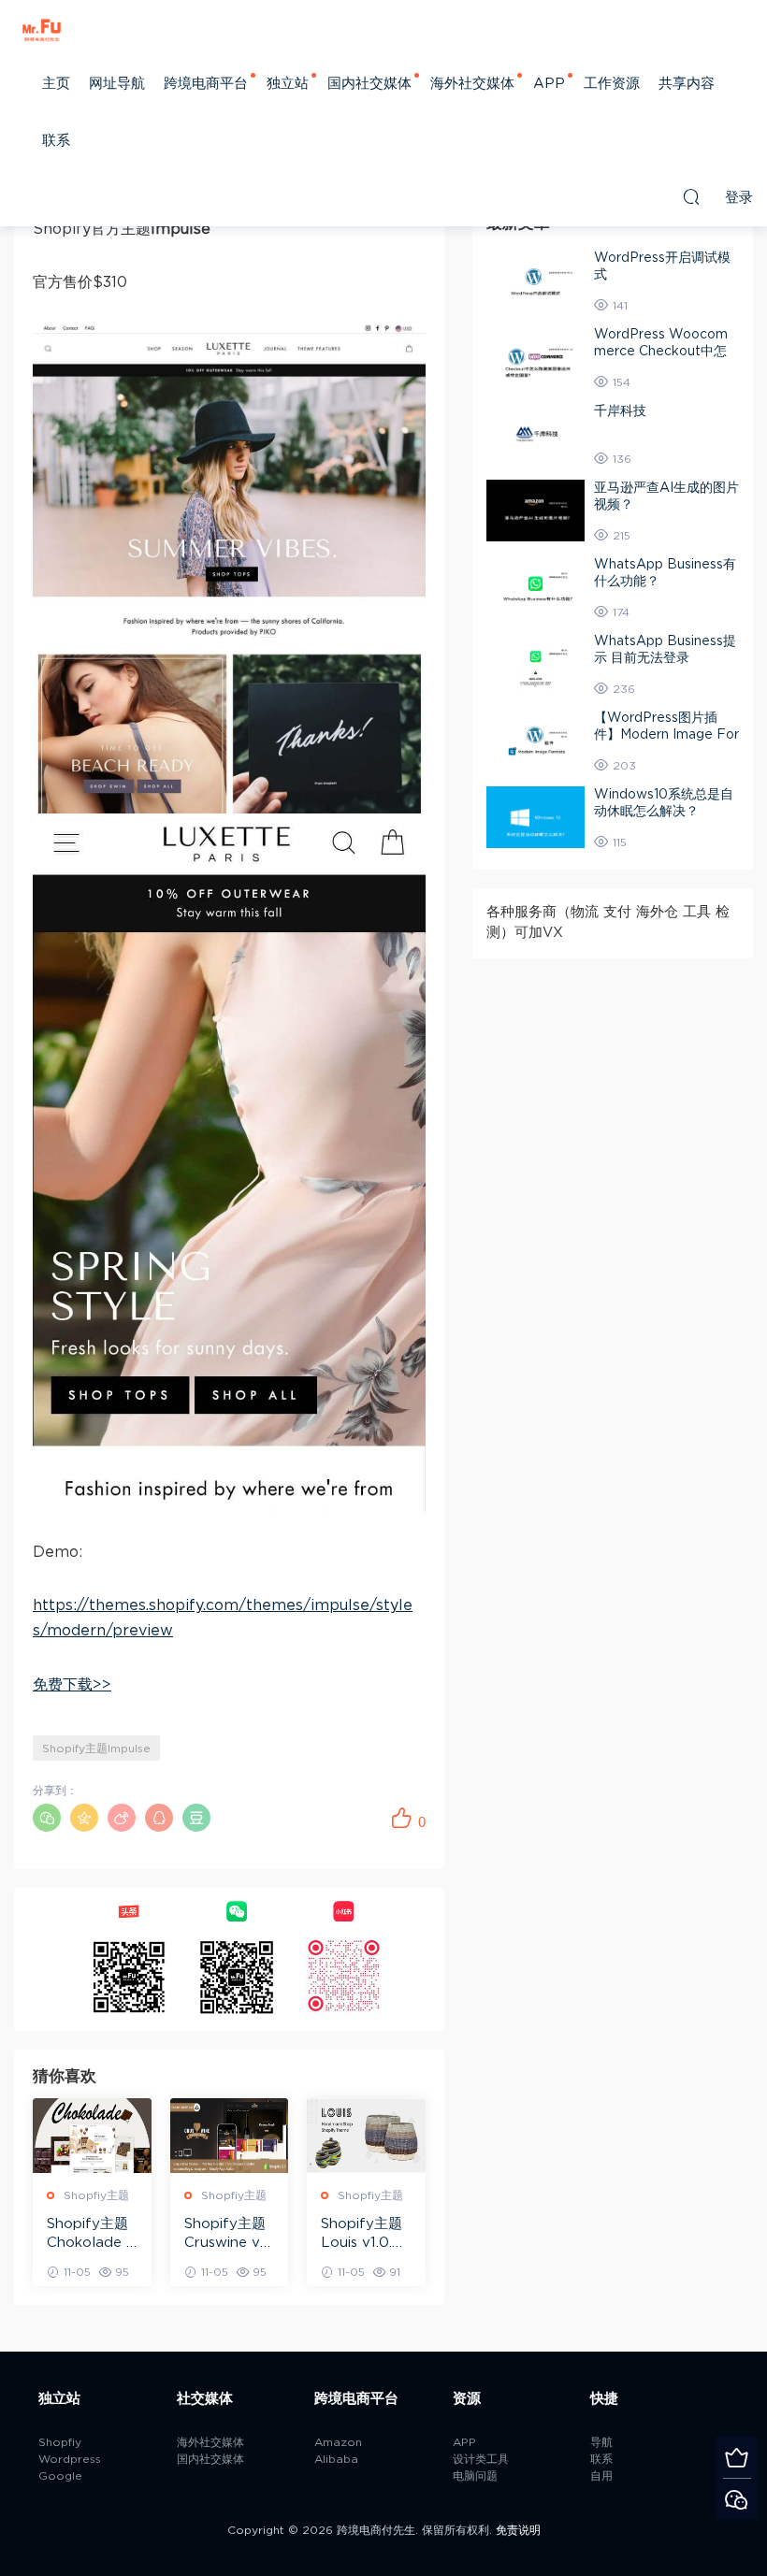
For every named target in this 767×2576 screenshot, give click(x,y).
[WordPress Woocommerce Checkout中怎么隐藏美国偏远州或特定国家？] (535, 357)
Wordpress (70, 2459)
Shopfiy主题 (96, 2195)
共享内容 (687, 84)
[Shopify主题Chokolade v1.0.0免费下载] (92, 2136)
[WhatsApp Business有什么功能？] (535, 587)
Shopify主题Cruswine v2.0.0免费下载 (228, 2235)
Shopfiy (60, 2442)
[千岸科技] (535, 434)
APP (549, 84)
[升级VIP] (737, 2457)
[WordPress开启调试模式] (535, 281)
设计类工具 (481, 2459)
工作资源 (612, 84)
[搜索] (691, 196)
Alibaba (336, 2459)
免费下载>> (72, 1685)
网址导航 (117, 84)
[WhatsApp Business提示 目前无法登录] (535, 664)
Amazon (338, 2442)
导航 (601, 2442)
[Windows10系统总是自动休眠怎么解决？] (535, 817)
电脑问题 (475, 2476)
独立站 (288, 84)
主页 (56, 84)
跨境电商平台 (206, 84)
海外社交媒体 (472, 84)
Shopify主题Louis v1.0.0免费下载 (362, 2235)
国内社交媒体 (369, 84)
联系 (56, 141)
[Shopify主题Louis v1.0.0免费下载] (366, 2136)
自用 (601, 2476)
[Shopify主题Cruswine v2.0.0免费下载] (230, 2136)
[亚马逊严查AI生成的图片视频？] (535, 511)
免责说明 (518, 2530)
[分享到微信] (47, 1818)
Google (60, 2476)
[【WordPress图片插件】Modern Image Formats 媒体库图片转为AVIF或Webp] (535, 741)
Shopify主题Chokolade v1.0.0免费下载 (91, 2235)
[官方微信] (737, 2499)
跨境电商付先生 (42, 28)
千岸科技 (620, 411)
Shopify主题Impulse (96, 1749)
